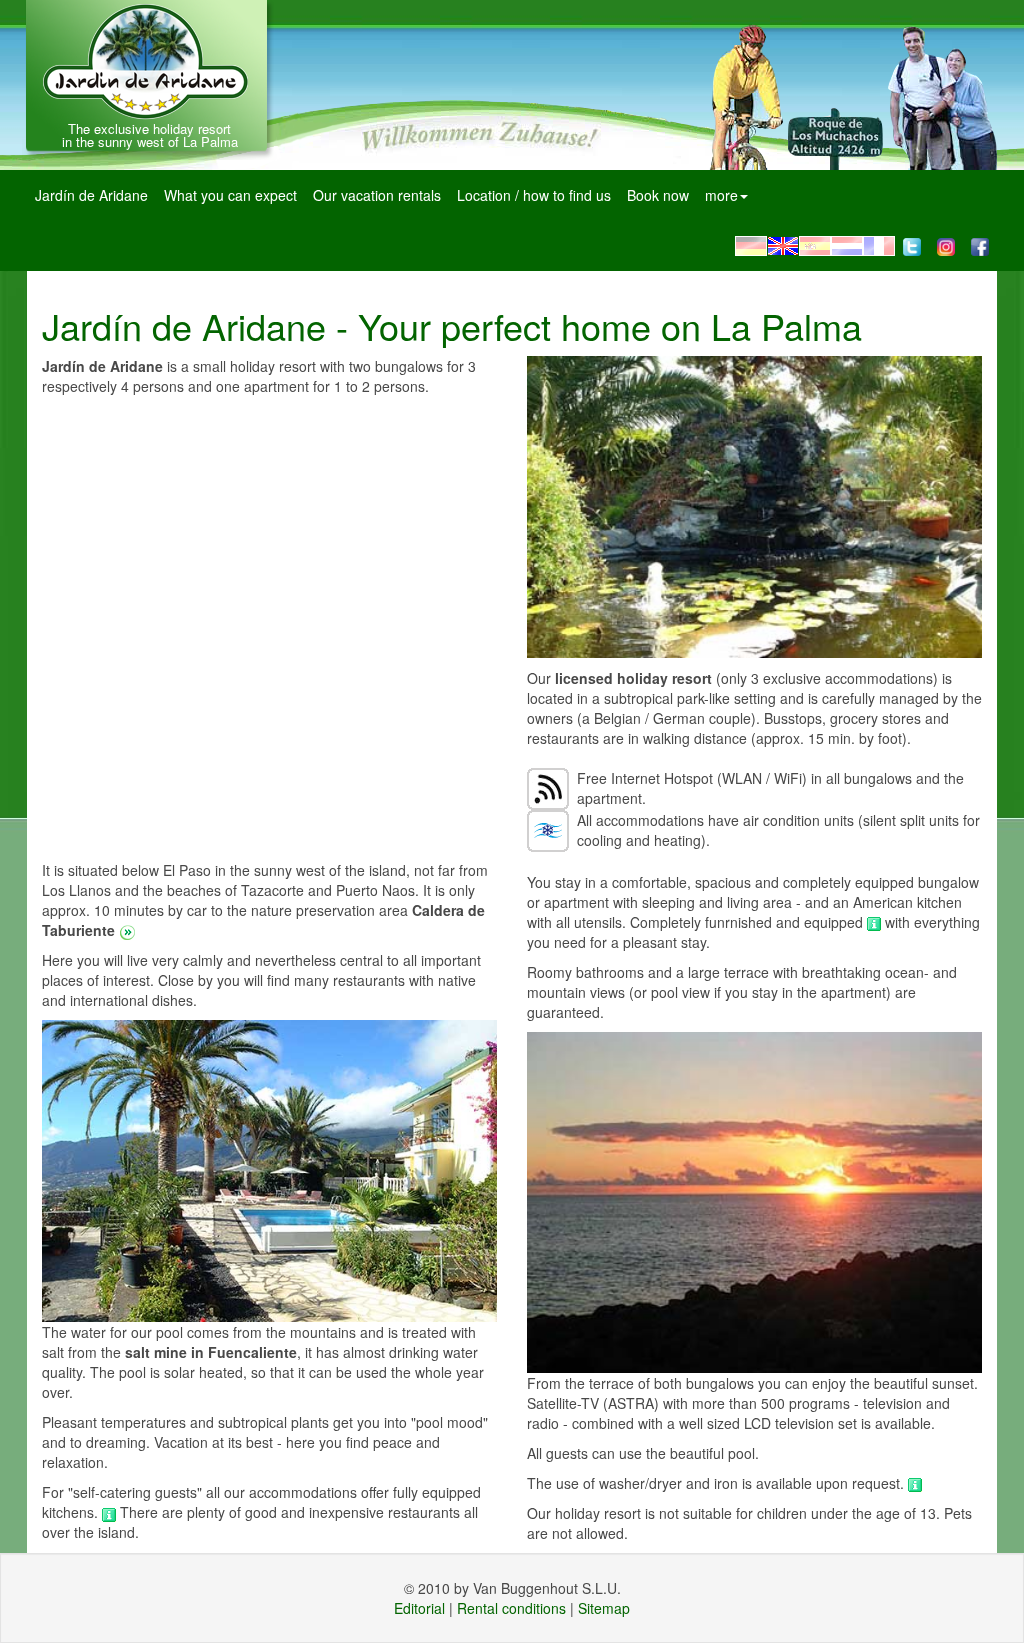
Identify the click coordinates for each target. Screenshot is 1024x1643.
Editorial (419, 1608)
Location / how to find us (534, 195)
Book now (658, 195)
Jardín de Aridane (91, 195)
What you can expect (230, 195)
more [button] (721, 195)
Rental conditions (511, 1608)
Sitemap (604, 1608)
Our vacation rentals (377, 195)
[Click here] (111, 1512)
